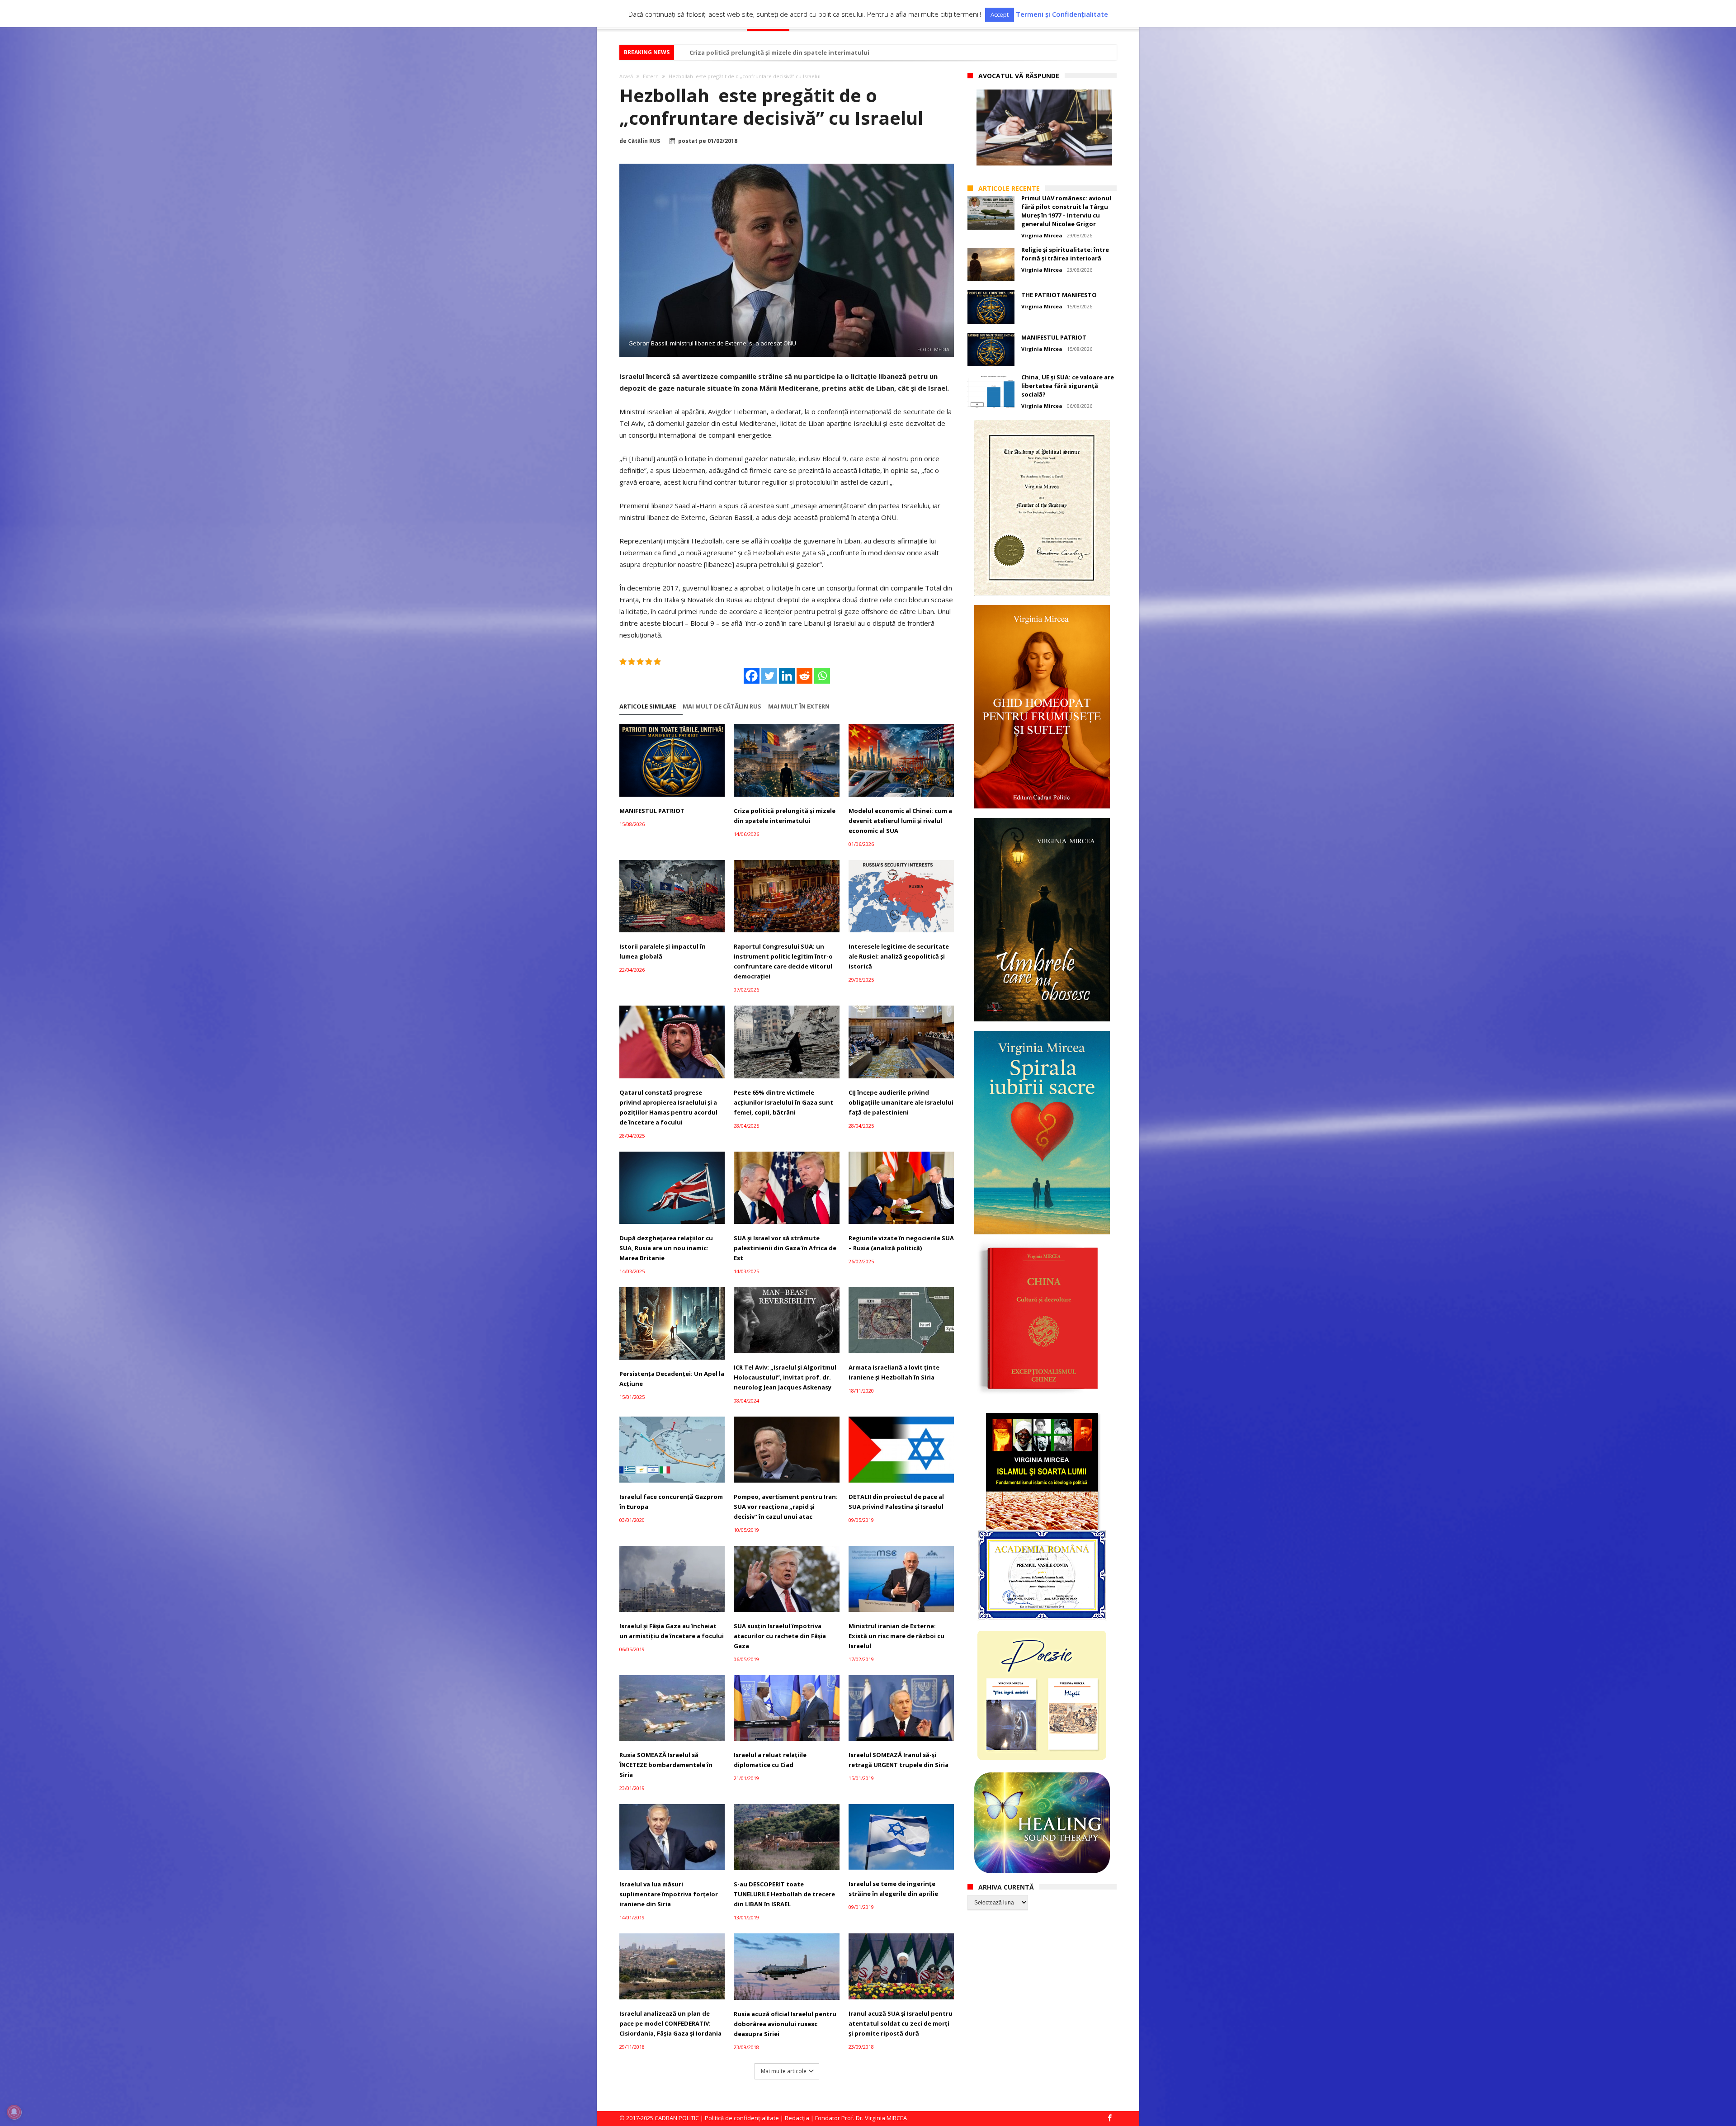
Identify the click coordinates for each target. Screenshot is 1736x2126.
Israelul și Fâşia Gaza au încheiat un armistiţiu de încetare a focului (672, 1631)
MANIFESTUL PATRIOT (652, 811)
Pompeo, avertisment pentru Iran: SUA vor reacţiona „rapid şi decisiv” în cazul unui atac (786, 1507)
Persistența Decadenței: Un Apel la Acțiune (672, 1379)
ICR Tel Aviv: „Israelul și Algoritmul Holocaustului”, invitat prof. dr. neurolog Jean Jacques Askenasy (785, 1377)
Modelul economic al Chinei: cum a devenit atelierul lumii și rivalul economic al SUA (900, 821)
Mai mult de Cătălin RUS (722, 706)
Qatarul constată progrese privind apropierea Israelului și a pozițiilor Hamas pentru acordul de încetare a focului (668, 1107)
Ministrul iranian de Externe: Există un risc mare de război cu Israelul (896, 1636)
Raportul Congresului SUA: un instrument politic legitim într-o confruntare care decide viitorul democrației (783, 961)
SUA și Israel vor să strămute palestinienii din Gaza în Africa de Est (785, 1248)
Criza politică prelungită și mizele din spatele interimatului (785, 816)
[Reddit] (804, 676)
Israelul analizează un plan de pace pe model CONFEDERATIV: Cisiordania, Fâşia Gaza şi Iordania (670, 2023)
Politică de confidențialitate (742, 2118)
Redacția (797, 2118)
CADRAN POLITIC (677, 2118)
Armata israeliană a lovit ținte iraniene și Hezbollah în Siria (894, 1372)
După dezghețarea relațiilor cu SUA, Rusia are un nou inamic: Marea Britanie (666, 1248)
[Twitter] (769, 676)
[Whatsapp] (822, 676)
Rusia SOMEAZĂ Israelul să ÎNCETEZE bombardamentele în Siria (666, 1765)
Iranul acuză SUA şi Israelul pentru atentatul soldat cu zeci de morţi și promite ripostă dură (901, 2023)
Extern (651, 76)
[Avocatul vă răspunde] (1044, 128)
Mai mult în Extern (799, 706)
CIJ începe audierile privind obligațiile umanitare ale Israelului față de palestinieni (901, 1102)
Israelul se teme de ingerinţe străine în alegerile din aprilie (893, 1889)
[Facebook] (752, 676)
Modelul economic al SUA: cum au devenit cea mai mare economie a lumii (799, 52)
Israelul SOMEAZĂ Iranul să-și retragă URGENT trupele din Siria (899, 1760)
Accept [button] (1000, 14)
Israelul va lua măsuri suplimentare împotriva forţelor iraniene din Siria (669, 1894)
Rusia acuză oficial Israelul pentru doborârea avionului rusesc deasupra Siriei (785, 2024)
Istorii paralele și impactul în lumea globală (663, 951)
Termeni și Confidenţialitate (1062, 14)
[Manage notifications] (14, 2112)
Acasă (626, 76)
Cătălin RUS (644, 141)
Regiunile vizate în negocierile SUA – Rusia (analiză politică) (901, 1243)
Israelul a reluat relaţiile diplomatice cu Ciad (770, 1760)
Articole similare (648, 706)
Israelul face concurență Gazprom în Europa (671, 1502)
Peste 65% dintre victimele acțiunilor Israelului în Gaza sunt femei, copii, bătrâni (783, 1102)
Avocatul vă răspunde (1019, 76)
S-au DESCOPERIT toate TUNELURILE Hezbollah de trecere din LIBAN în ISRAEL (784, 1894)
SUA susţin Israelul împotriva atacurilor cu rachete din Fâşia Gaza (780, 1636)
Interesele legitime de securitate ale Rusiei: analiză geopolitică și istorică (899, 956)
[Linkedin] (787, 676)
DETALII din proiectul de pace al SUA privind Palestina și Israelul (896, 1502)
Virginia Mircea (1042, 235)
